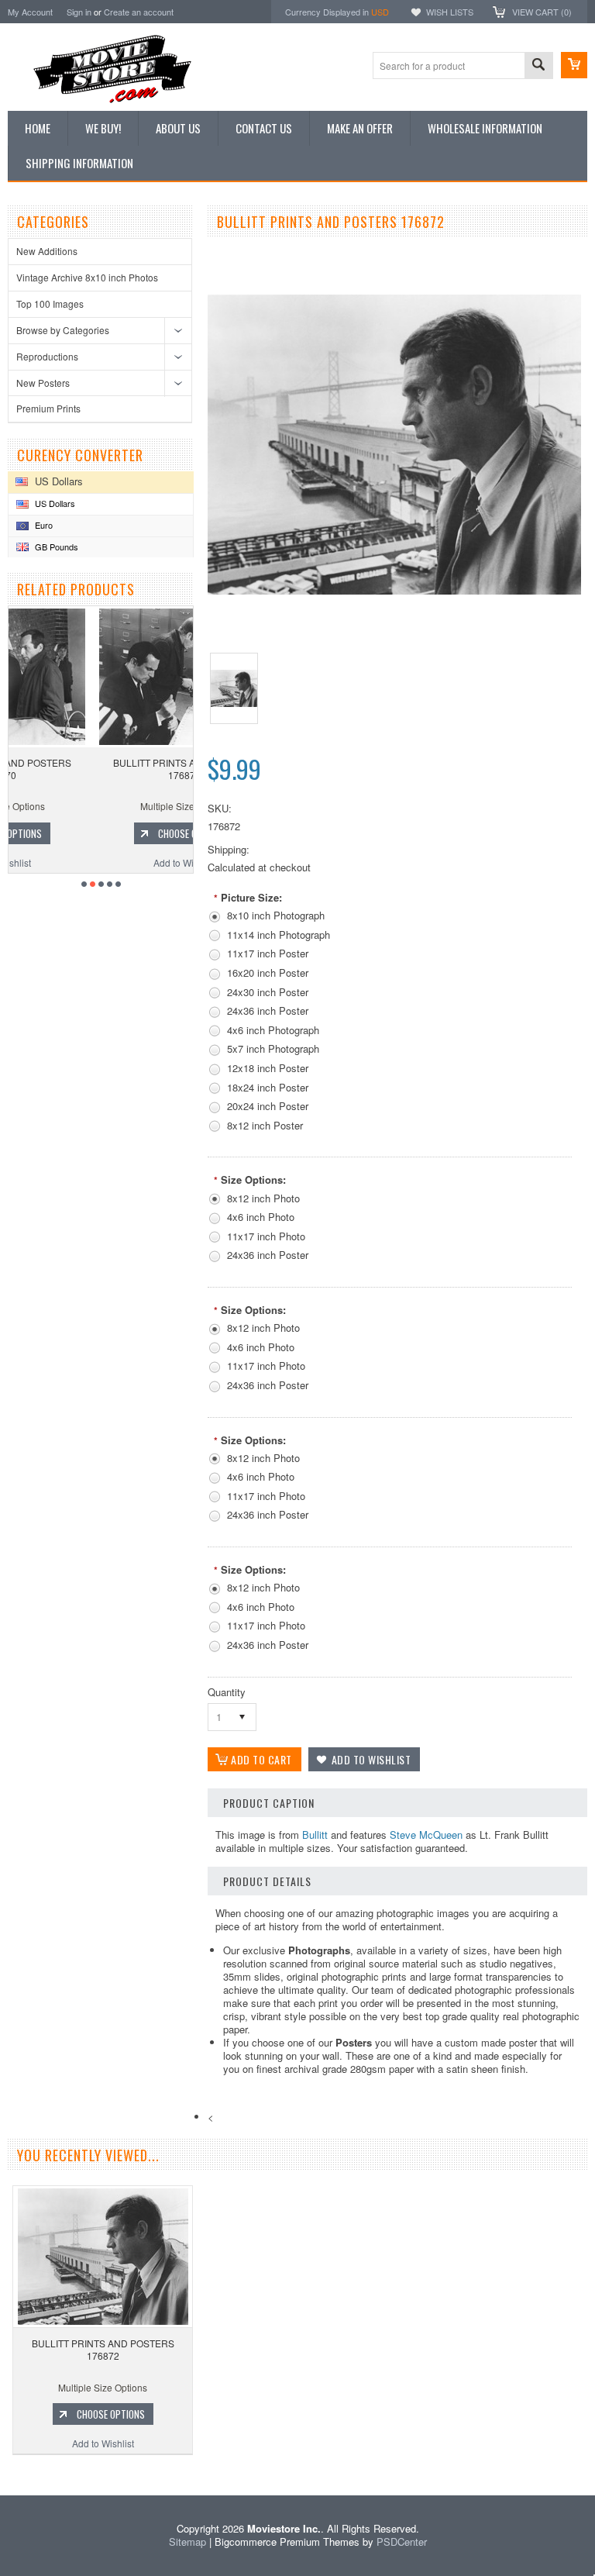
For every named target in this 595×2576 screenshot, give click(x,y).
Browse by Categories (63, 330)
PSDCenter (402, 2542)
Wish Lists (450, 12)
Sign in (79, 12)
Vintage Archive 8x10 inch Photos (87, 277)
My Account (30, 12)
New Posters (43, 383)
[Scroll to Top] (2, 2473)
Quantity (227, 1692)
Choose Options (108, 833)
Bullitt (315, 1835)
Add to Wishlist (101, 862)
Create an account (139, 12)
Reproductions (47, 356)
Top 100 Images (50, 303)
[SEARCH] (538, 66)
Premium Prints (48, 408)
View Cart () (542, 12)
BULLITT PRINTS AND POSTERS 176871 (101, 769)
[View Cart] (574, 65)
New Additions (47, 251)
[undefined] (394, 590)
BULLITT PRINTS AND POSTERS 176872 (103, 2349)
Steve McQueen (426, 1835)
